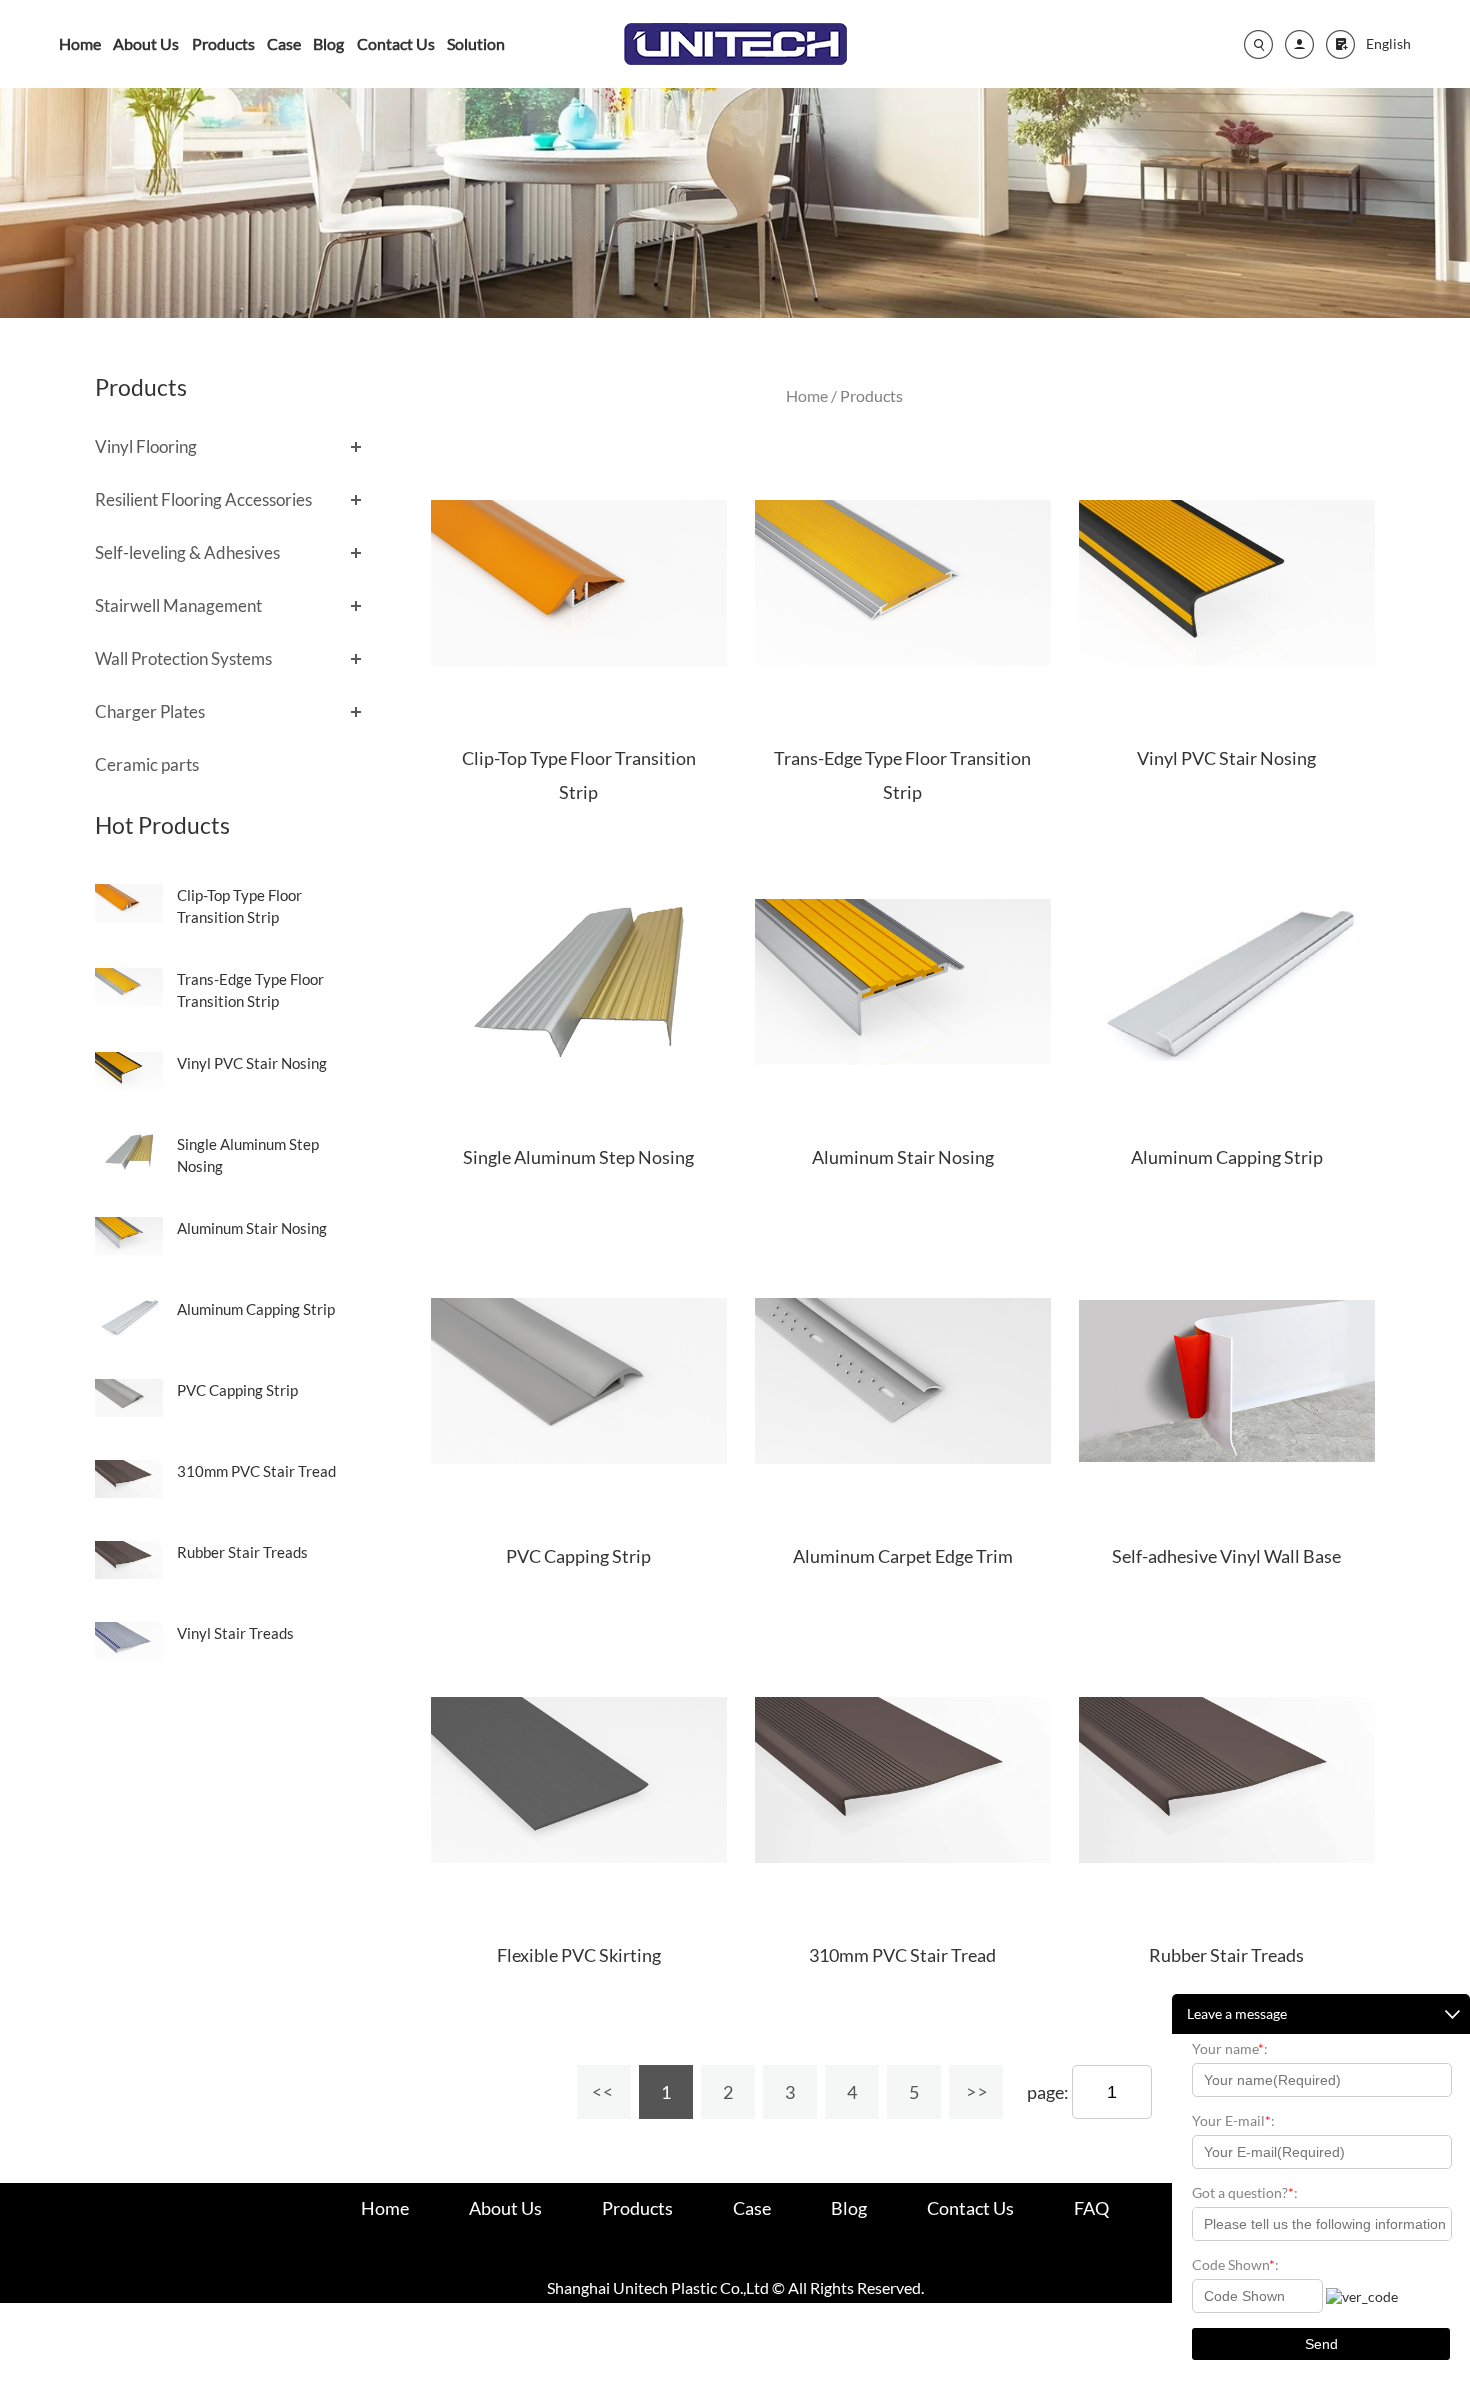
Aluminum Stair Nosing (252, 1228)
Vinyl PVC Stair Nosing (252, 1063)
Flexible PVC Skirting (579, 1955)
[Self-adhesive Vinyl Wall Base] (1227, 1381)
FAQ (1091, 2208)
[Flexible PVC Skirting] (579, 1780)
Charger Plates (150, 711)
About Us (146, 43)
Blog (328, 43)
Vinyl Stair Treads (235, 1633)
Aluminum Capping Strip (256, 1309)
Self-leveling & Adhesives (187, 552)
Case (284, 43)
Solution (476, 43)
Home (80, 43)
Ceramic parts (147, 764)
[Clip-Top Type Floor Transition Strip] (579, 583)
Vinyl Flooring (146, 446)
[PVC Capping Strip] (579, 1381)
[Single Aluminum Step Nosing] (579, 982)
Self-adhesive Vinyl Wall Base (1226, 1556)
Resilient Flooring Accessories (203, 499)
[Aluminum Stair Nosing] (903, 982)
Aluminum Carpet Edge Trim (903, 1556)
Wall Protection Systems (183, 658)
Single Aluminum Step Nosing (578, 1157)
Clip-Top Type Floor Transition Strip (579, 775)
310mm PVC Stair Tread (256, 1471)
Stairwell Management (178, 605)
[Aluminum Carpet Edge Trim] (903, 1381)
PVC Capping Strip (237, 1390)
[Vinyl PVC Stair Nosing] (1227, 583)
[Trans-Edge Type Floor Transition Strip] (903, 583)
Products (223, 43)
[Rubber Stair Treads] (1227, 1780)
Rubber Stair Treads (242, 1552)
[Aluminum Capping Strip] (1227, 982)
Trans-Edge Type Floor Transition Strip (902, 775)
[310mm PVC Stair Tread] (903, 1780)
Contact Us (396, 43)
